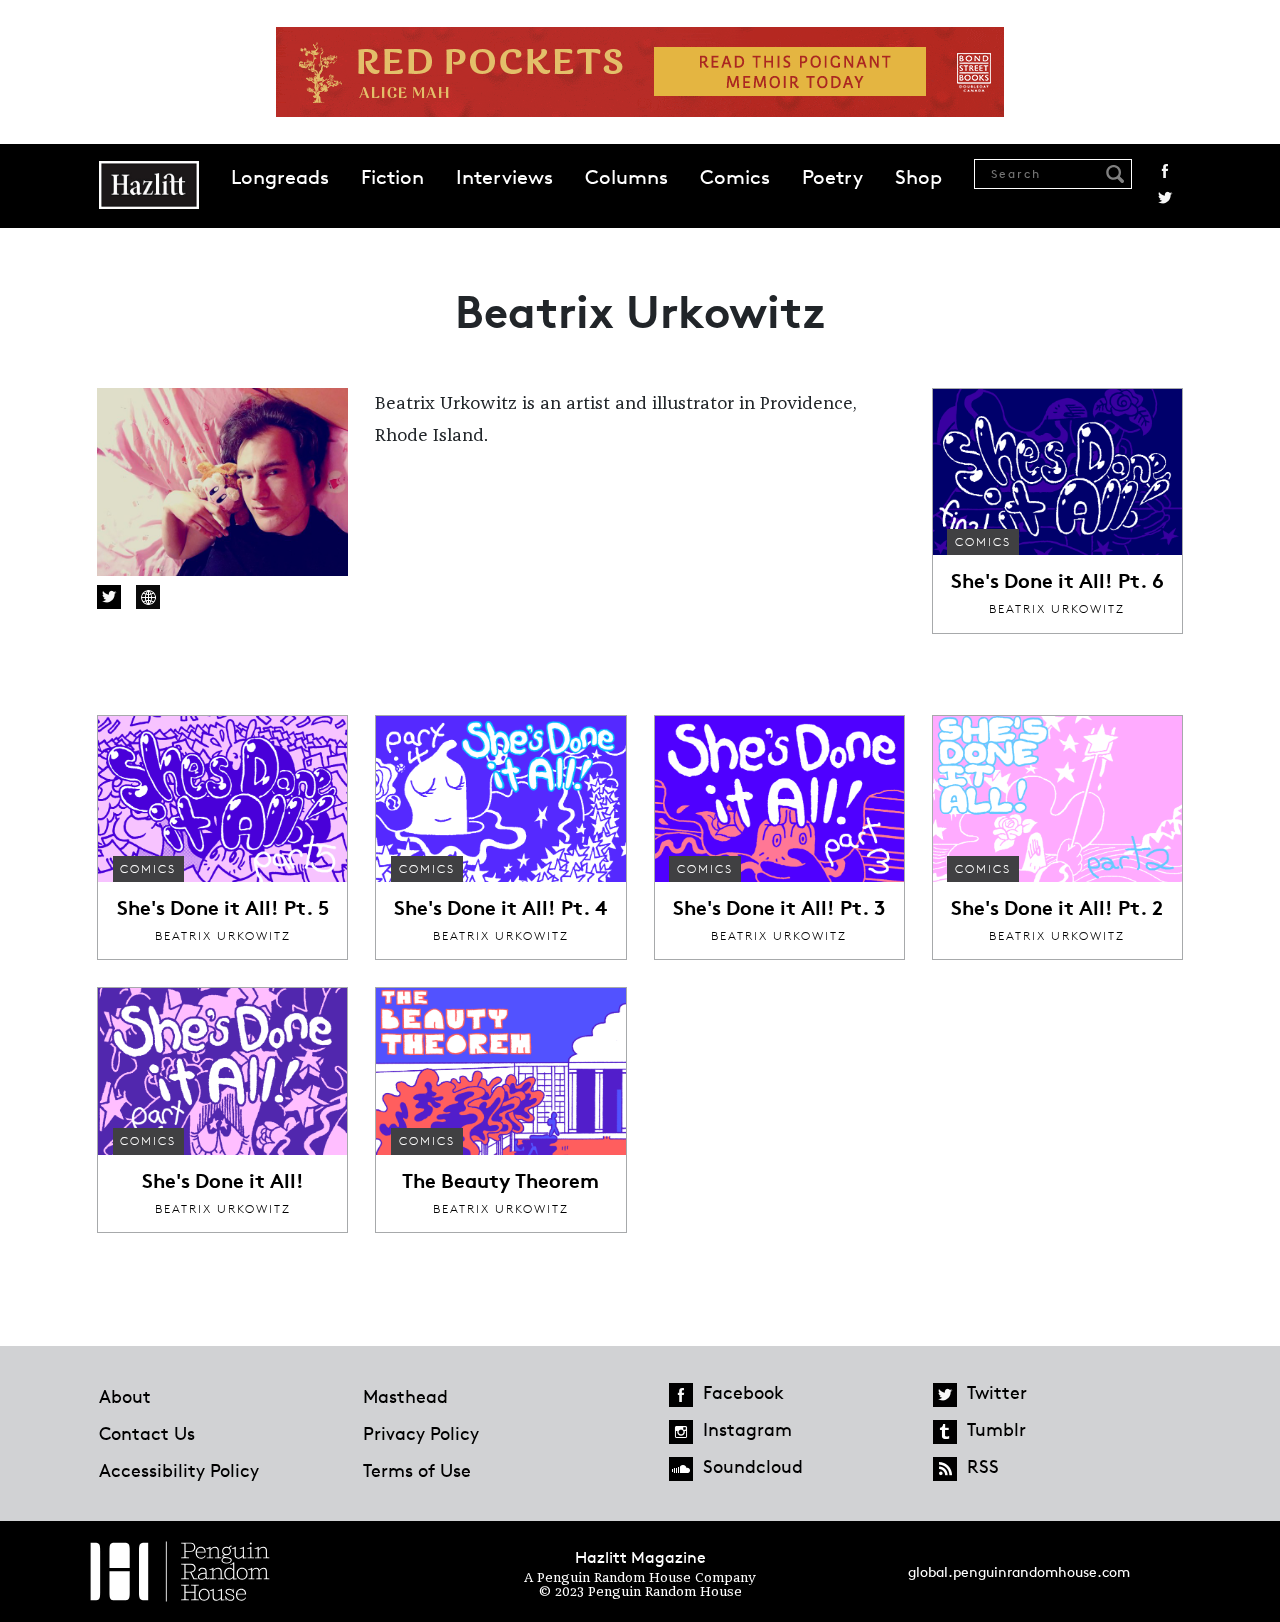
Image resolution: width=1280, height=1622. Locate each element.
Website (148, 597)
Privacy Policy (421, 1433)
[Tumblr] (945, 1432)
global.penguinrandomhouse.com (1019, 1571)
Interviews (504, 177)
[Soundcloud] (681, 1469)
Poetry (832, 177)
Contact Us (147, 1433)
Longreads (280, 177)
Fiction (392, 177)
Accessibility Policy (179, 1470)
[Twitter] (945, 1395)
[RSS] (945, 1469)
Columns (626, 177)
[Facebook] (681, 1395)
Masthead (405, 1396)
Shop (918, 177)
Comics (735, 177)
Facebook (1165, 171)
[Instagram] (681, 1432)
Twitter (1165, 198)
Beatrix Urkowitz (1057, 608)
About (125, 1396)
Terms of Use (417, 1470)
